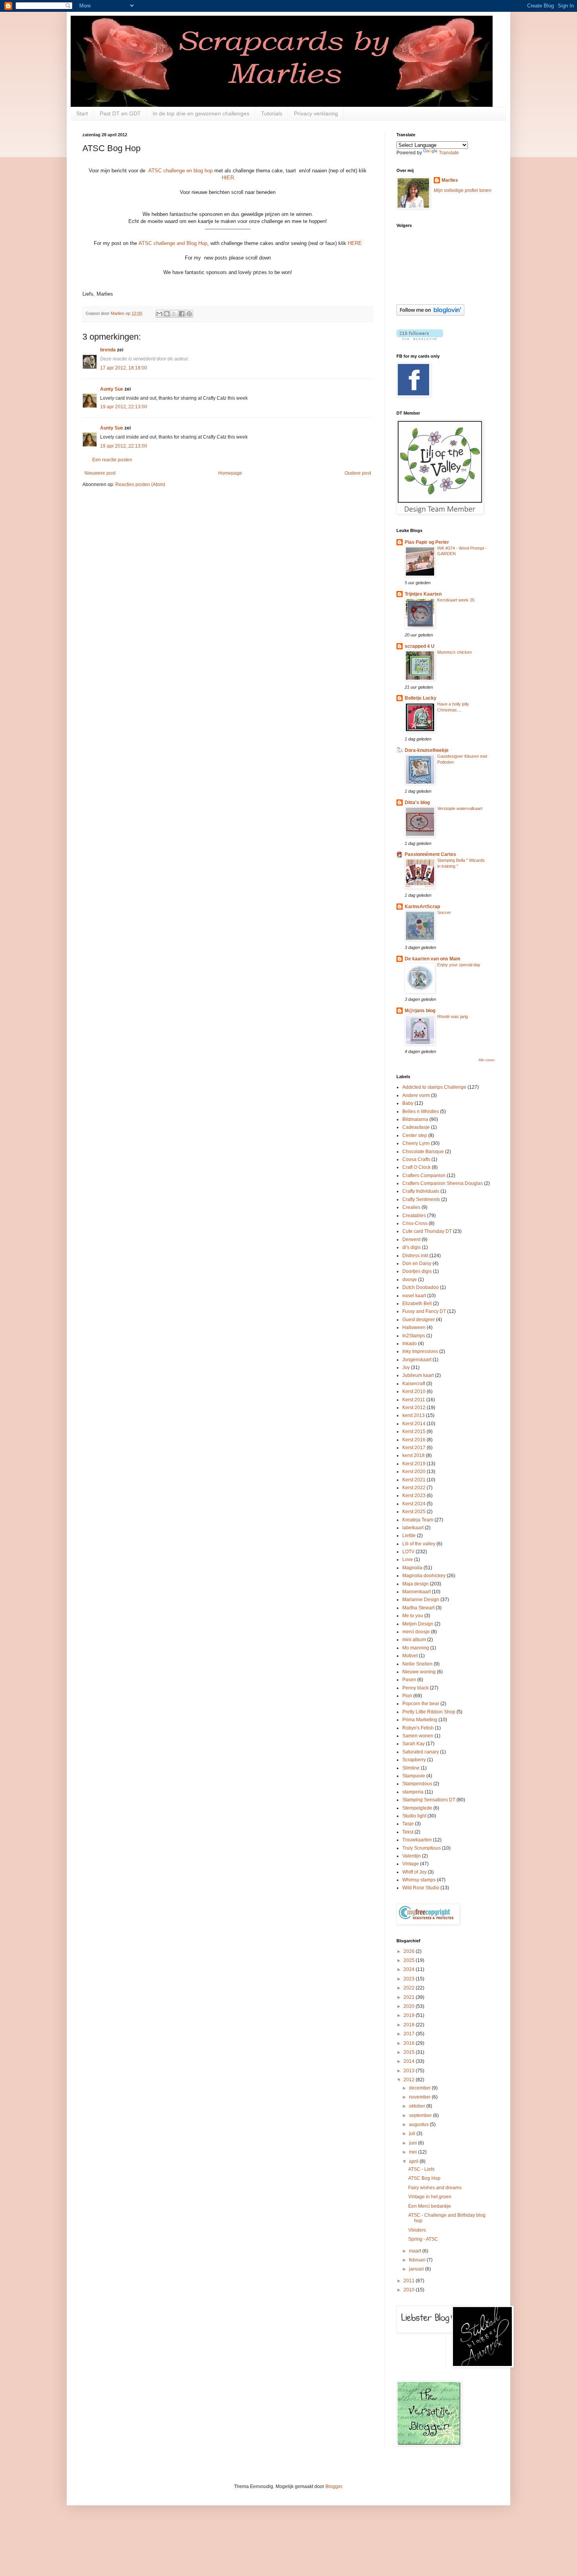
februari (418, 2260)
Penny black (415, 1688)
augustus (419, 2124)
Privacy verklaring (316, 113)
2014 (410, 2061)
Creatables (414, 1216)
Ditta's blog (417, 803)
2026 (410, 1951)
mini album (414, 1640)
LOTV (408, 1552)
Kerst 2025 (414, 1512)
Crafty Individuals (421, 1191)
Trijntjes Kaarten (423, 594)
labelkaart (413, 1528)
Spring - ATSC (423, 2239)
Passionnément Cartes (430, 854)
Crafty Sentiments (421, 1199)
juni (414, 2143)
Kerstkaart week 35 (456, 600)
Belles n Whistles (421, 1112)
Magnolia (412, 1568)
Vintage (411, 1864)
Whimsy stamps (419, 1880)
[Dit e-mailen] (159, 314)
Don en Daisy (417, 1263)
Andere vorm (416, 1095)
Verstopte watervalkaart (460, 808)
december (420, 2088)
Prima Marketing (420, 1720)
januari (417, 2269)
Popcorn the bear (421, 1704)
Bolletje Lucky (421, 698)
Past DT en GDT (120, 113)
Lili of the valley (419, 1544)
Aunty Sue (112, 389)
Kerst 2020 (414, 1472)
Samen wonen (418, 1736)
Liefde (409, 1536)
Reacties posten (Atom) (140, 484)
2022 (410, 1988)
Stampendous (417, 1784)
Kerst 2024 (414, 1504)
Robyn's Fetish (418, 1728)
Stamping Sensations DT (429, 1800)
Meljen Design (418, 1624)
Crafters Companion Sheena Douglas (443, 1183)
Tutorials (272, 113)
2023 (410, 1979)
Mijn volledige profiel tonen (463, 190)
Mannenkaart (416, 1592)
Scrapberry (414, 1760)
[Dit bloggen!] (167, 314)
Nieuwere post (100, 473)
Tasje (408, 1824)
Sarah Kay (414, 1744)
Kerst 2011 (414, 1400)
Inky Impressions (420, 1351)
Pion (407, 1696)
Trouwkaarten (417, 1840)
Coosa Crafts (416, 1159)
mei (414, 2152)
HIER (228, 178)
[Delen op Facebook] (182, 314)
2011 (410, 2281)
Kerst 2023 (414, 1496)
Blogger (334, 2486)
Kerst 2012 (414, 1408)
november (420, 2097)
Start (82, 113)
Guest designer (419, 1320)
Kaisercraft (414, 1384)
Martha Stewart (418, 1608)
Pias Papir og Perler (427, 542)
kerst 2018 (414, 1455)
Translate (449, 153)
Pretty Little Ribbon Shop (429, 1712)
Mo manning (416, 1648)
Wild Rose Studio (421, 1888)
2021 (410, 1997)
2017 (410, 2034)
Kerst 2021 (414, 1480)
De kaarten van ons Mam (433, 959)
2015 (410, 2052)
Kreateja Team (418, 1520)
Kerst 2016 (414, 1440)
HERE (355, 243)
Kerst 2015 (414, 1432)
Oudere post (358, 473)
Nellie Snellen (417, 1664)
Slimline (411, 1768)
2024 (410, 1969)
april (414, 2161)
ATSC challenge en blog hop (181, 171)
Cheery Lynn (416, 1143)
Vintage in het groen (430, 2197)
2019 (410, 2015)
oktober (418, 2106)
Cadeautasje (416, 1127)
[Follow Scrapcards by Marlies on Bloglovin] (430, 314)
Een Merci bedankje (430, 2206)
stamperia (413, 1792)
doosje (410, 1280)
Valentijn (412, 1856)
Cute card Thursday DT (427, 1231)
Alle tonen (487, 1060)
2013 (410, 2071)
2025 (410, 1960)
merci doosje (416, 1632)
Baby (408, 1103)
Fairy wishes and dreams (435, 2188)
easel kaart (414, 1296)
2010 (410, 2290)
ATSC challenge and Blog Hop (173, 243)
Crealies (411, 1207)
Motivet (410, 1656)
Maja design (415, 1584)
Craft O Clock (416, 1167)
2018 (410, 2025)
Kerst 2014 (414, 1424)
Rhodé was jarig (453, 1017)
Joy (406, 1368)
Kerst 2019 (414, 1464)
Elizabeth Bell (417, 1304)
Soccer (444, 912)
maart (416, 2251)
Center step (415, 1135)
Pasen (409, 1680)
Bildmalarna (415, 1119)
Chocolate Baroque (423, 1152)
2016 (410, 2043)
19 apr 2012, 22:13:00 (124, 407)
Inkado (410, 1344)
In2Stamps (414, 1336)
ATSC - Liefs (421, 2169)
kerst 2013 (414, 1415)
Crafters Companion (424, 1176)
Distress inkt (415, 1256)
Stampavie (414, 1776)
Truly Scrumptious (422, 1848)
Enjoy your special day (459, 965)
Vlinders (417, 2230)
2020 (410, 2006)
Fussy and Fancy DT (424, 1311)
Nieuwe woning (419, 1672)
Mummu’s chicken (455, 652)
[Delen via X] (174, 314)
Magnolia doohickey (424, 1576)
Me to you (413, 1616)
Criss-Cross (415, 1223)
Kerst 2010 (414, 1391)
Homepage (230, 473)
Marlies (450, 180)
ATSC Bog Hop (424, 2178)
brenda (108, 350)
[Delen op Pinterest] (189, 314)
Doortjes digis (417, 1271)
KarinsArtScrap (422, 907)
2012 (410, 2080)
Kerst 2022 (414, 1488)
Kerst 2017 (414, 1448)
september (421, 2115)
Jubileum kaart (418, 1375)
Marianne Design (421, 1600)
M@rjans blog (420, 1011)
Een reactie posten (112, 460)
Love (408, 1559)
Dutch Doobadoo (421, 1287)
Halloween (414, 1327)
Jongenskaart (417, 1360)
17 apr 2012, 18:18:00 (124, 368)
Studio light (414, 1816)
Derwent (411, 1240)
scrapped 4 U (420, 646)
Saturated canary (421, 1752)
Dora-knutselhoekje (427, 750)
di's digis (412, 1247)
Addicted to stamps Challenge (434, 1087)
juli (413, 2134)
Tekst (408, 1832)
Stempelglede (417, 1808)
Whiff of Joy (414, 1872)
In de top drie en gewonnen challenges (201, 113)
